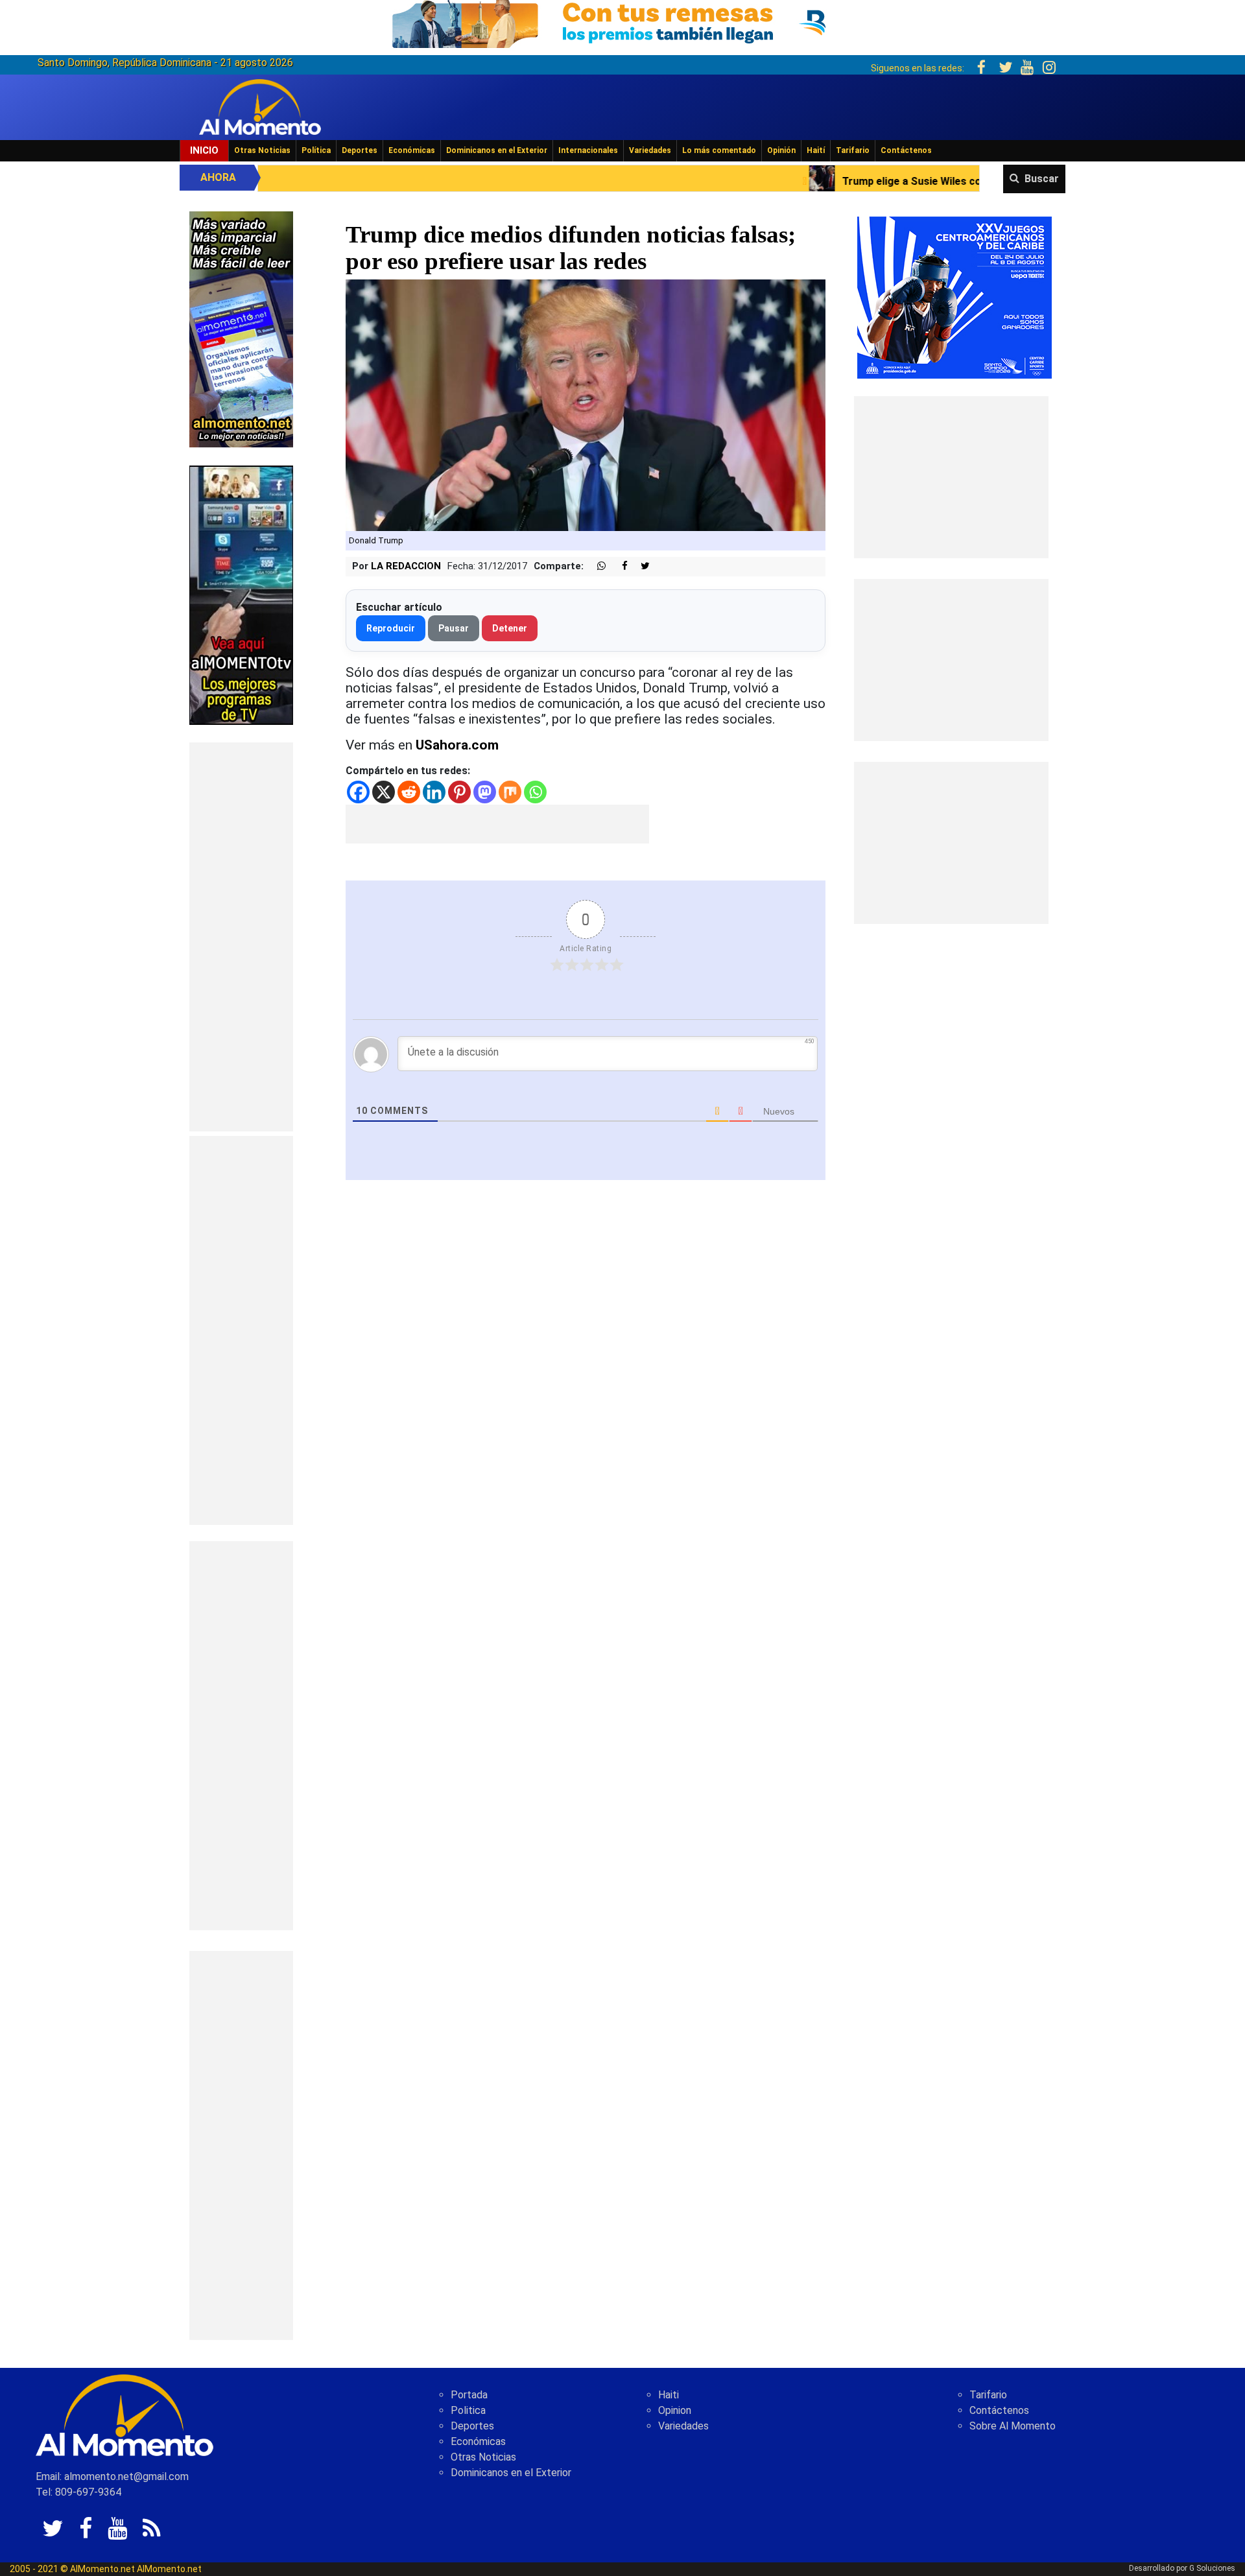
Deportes (360, 150)
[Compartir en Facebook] (618, 566)
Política (316, 150)
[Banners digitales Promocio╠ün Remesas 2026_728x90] (622, 22)
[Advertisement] (241, 937)
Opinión (781, 150)
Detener (510, 628)
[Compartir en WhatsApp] (596, 566)
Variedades (650, 150)
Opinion (675, 2410)
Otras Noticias (262, 150)
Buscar (1042, 179)
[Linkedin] (434, 792)
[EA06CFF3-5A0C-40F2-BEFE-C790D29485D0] (241, 594)
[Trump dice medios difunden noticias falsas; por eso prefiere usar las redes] (586, 404)
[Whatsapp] (535, 792)
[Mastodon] (485, 792)
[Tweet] (640, 566)
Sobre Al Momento (1013, 2426)
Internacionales (588, 150)
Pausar (454, 628)
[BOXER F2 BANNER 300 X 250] (954, 297)
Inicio (204, 150)
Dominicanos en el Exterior (497, 150)
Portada (469, 2395)
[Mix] (510, 792)
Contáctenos (906, 150)
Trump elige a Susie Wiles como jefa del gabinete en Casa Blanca (825, 181)
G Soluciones (1212, 2568)
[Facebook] (358, 792)
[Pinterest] (459, 792)
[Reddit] (409, 792)
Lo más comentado (719, 150)
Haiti (669, 2395)
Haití (816, 150)
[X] (384, 792)
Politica (468, 2410)
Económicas (412, 150)
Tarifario (853, 150)
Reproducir (391, 628)
